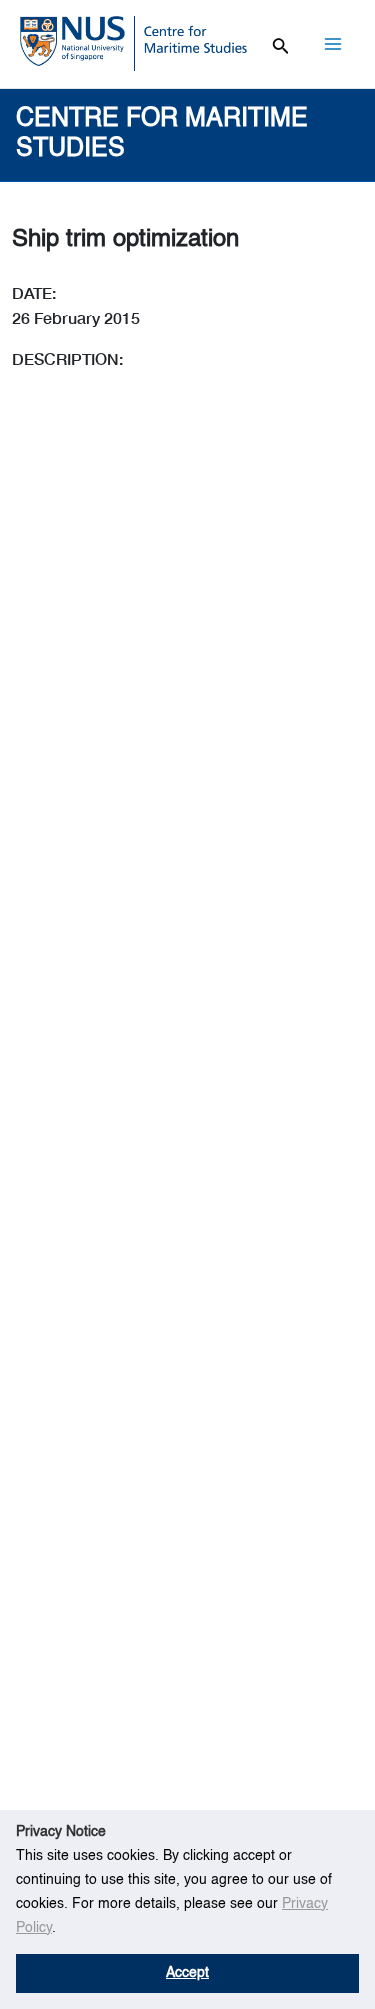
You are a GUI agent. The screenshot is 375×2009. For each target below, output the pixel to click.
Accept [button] (187, 1973)
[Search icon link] (281, 43)
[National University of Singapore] (72, 40)
